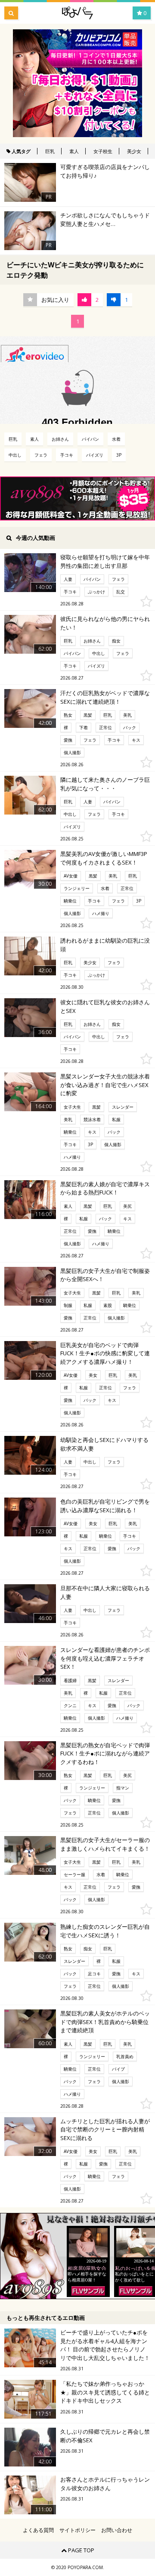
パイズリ (95, 455)
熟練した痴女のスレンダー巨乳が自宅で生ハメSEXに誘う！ (105, 1931)
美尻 (127, 1206)
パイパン (90, 439)
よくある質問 (38, 2530)
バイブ (118, 2069)
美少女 (134, 151)
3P (119, 455)
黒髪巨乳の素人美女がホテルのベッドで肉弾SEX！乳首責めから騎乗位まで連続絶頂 (105, 2022)
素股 (108, 1305)
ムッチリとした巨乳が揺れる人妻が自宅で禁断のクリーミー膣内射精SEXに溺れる (105, 2129)
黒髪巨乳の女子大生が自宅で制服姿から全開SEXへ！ (105, 1275)
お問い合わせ (117, 2530)
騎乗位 (70, 901)
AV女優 (71, 876)
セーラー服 (74, 1874)
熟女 (68, 715)
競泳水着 (92, 1119)
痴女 (116, 641)
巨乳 (50, 151)
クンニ (70, 1705)
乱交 (121, 592)
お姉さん (60, 439)
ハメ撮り (101, 913)
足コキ (94, 1974)
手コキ (67, 455)
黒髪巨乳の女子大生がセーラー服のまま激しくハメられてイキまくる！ (105, 1844)
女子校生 (103, 151)
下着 (84, 727)
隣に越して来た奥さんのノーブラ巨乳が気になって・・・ (105, 784)
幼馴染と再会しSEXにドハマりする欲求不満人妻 (104, 1444)
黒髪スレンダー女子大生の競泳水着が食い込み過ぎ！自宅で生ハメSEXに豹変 (105, 1085)
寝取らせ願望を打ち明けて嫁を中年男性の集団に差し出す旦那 (105, 561)
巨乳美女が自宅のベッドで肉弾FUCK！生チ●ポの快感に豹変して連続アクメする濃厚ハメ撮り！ (105, 1353)
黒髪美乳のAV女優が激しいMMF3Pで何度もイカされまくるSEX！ (104, 858)
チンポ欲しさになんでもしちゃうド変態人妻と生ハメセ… (105, 219)
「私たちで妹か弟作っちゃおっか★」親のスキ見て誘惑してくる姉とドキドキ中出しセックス (105, 2392)
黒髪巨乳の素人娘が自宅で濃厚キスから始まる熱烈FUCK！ (105, 1188)
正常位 (105, 727)
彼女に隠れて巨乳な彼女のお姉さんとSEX (105, 1006)
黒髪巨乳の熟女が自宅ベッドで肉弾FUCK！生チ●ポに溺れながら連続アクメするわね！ (105, 1753)
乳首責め (125, 2056)
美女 (93, 1375)
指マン (123, 1788)
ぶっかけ (96, 592)
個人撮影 (72, 752)
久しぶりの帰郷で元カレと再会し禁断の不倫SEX (105, 2436)
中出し (15, 455)
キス (136, 740)
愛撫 (68, 740)
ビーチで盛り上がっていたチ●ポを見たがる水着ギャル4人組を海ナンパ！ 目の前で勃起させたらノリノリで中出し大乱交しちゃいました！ (105, 2345)
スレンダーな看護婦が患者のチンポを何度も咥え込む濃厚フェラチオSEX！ (105, 1658)
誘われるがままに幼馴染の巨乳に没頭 (105, 945)
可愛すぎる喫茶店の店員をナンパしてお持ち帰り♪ (105, 171)
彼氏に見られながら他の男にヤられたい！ (105, 623)
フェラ (41, 455)
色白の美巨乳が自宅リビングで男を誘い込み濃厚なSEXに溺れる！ (105, 1506)
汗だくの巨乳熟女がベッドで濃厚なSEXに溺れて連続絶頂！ (105, 697)
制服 (68, 1305)
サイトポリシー (77, 2530)
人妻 (68, 579)
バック (130, 727)
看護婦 (70, 1680)
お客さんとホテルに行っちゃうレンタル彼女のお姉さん (105, 2484)
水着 (116, 439)
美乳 (127, 715)
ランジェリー (77, 888)
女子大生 (72, 1107)
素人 (74, 151)
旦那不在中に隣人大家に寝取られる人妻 (105, 1592)
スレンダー (123, 1107)
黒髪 (88, 715)
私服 (116, 1119)
